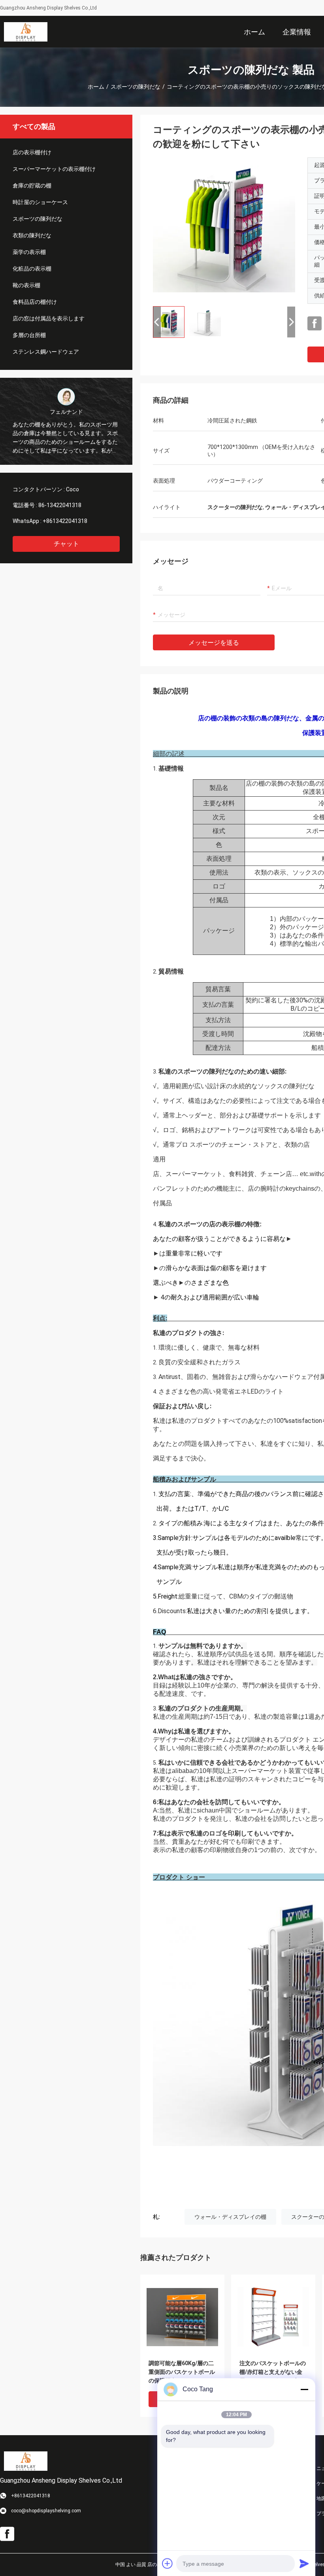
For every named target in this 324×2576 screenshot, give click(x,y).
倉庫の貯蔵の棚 (32, 186)
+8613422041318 (65, 521)
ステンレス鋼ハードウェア (46, 352)
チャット (66, 544)
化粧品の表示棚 (32, 269)
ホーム (96, 87)
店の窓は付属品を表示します (49, 318)
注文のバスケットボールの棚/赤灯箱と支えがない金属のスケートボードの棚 (273, 2372)
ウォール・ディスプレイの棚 (230, 2217)
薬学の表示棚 (29, 252)
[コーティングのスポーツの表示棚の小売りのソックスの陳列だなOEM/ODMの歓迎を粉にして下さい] (224, 229)
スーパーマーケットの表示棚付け (54, 169)
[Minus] (304, 2389)
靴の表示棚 (26, 285)
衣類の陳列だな (32, 235)
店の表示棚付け (32, 152)
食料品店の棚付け (35, 302)
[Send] (304, 2563)
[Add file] (168, 2563)
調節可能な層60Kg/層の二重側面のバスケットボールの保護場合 (182, 2372)
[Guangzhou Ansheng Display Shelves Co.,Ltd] (26, 32)
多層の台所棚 (29, 335)
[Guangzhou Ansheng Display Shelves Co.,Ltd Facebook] (315, 324)
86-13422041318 (60, 505)
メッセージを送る (214, 643)
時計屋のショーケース (40, 202)
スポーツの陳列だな (136, 87)
